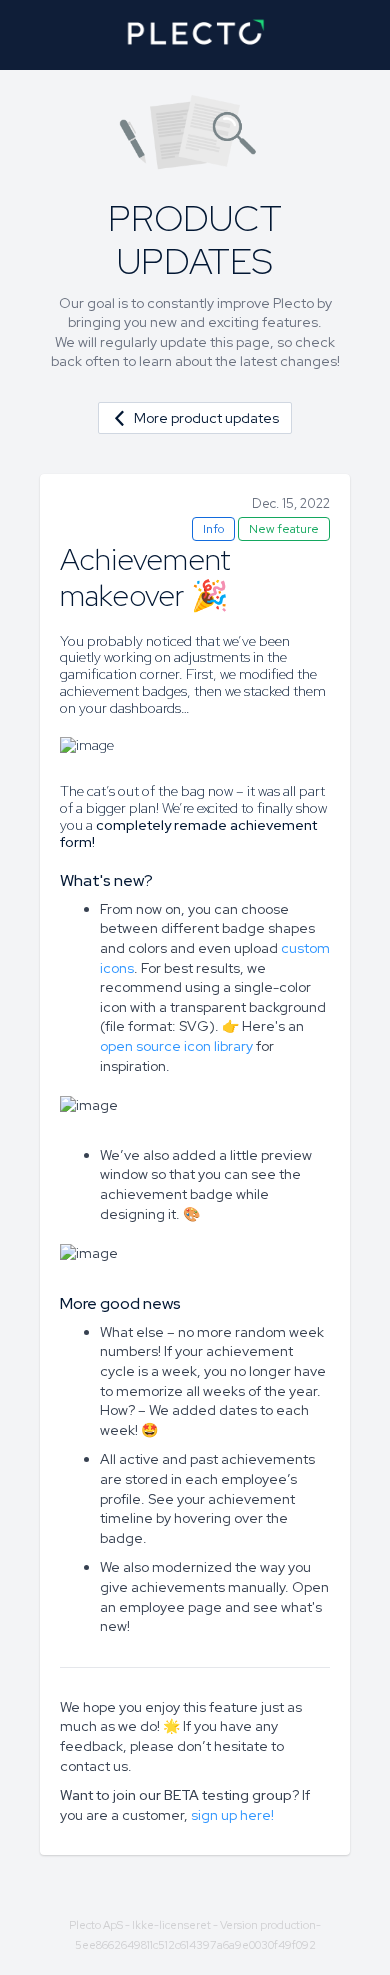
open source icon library (176, 1046)
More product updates (206, 418)
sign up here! (232, 1815)
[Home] (195, 35)
